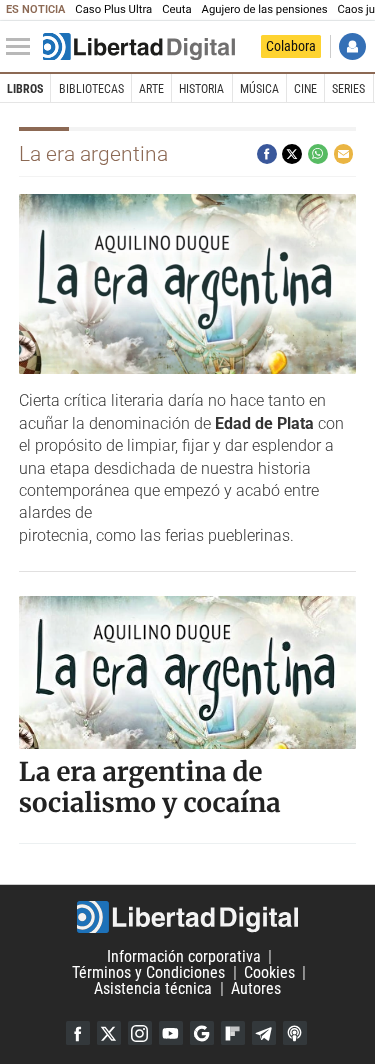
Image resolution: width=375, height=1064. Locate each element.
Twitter (109, 1033)
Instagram (140, 1033)
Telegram (264, 1033)
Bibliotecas (91, 89)
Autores (256, 988)
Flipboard (233, 1033)
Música (259, 89)
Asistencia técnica (153, 988)
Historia (201, 89)
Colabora (291, 46)
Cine (305, 89)
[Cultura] (139, 47)
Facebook (78, 1033)
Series (348, 89)
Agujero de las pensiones (265, 9)
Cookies (269, 972)
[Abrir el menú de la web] (23, 47)
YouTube (171, 1033)
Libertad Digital (187, 917)
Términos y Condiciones (148, 972)
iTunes (295, 1033)
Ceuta (176, 9)
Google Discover (202, 1033)
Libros (25, 89)
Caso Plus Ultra (113, 9)
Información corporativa (184, 956)
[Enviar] (318, 154)
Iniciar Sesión (352, 46)
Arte (151, 89)
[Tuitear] (292, 154)
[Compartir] (267, 154)
